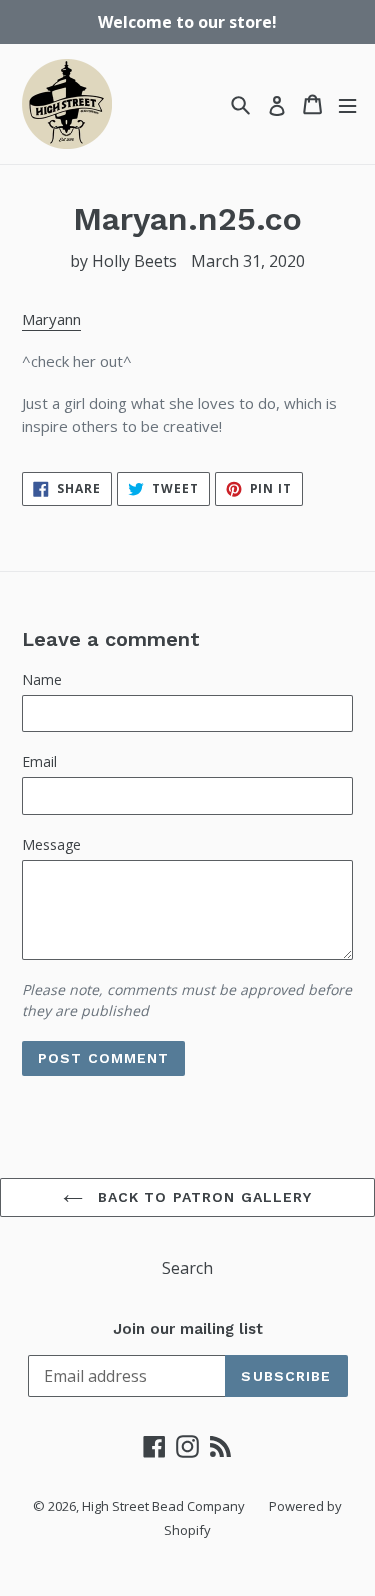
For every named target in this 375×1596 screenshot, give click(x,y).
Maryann (51, 319)
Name (42, 679)
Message (51, 844)
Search (187, 1268)
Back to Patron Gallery (203, 1197)
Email (39, 761)
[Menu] (347, 104)
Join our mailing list (188, 1329)
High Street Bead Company (163, 1506)
